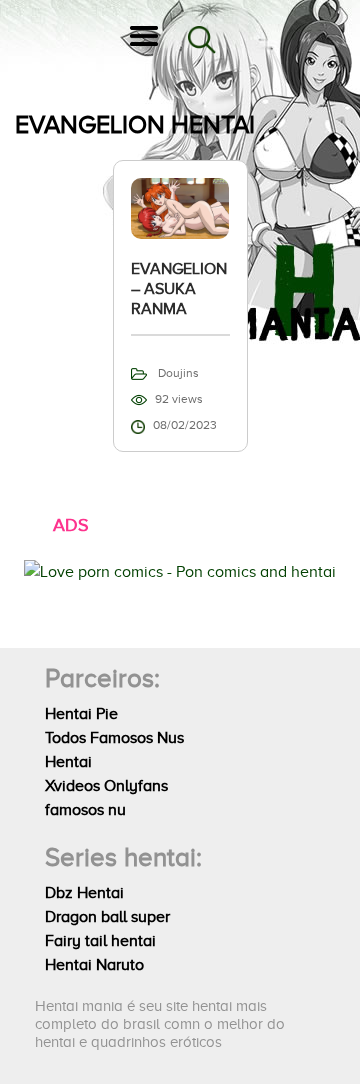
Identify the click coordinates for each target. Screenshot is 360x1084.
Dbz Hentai (84, 893)
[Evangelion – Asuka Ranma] (180, 207)
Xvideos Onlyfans (106, 786)
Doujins (178, 373)
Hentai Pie (81, 714)
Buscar (202, 40)
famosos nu (85, 810)
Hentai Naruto (94, 965)
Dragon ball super (107, 917)
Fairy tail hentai (100, 941)
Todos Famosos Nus (114, 738)
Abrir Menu (144, 40)
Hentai (68, 762)
